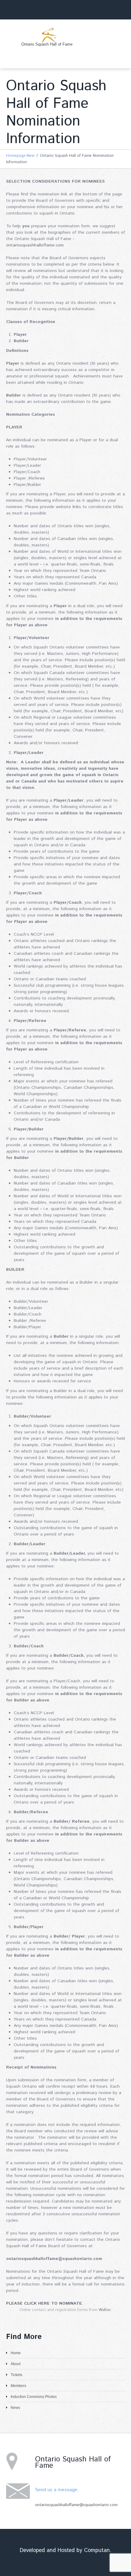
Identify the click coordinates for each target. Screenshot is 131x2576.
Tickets (16, 2375)
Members (18, 2386)
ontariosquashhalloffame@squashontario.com (76, 2505)
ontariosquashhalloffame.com (35, 245)
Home (16, 2353)
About (16, 2364)
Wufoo (105, 2310)
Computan (97, 2550)
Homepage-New (20, 156)
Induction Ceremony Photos (34, 2397)
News (15, 2408)
